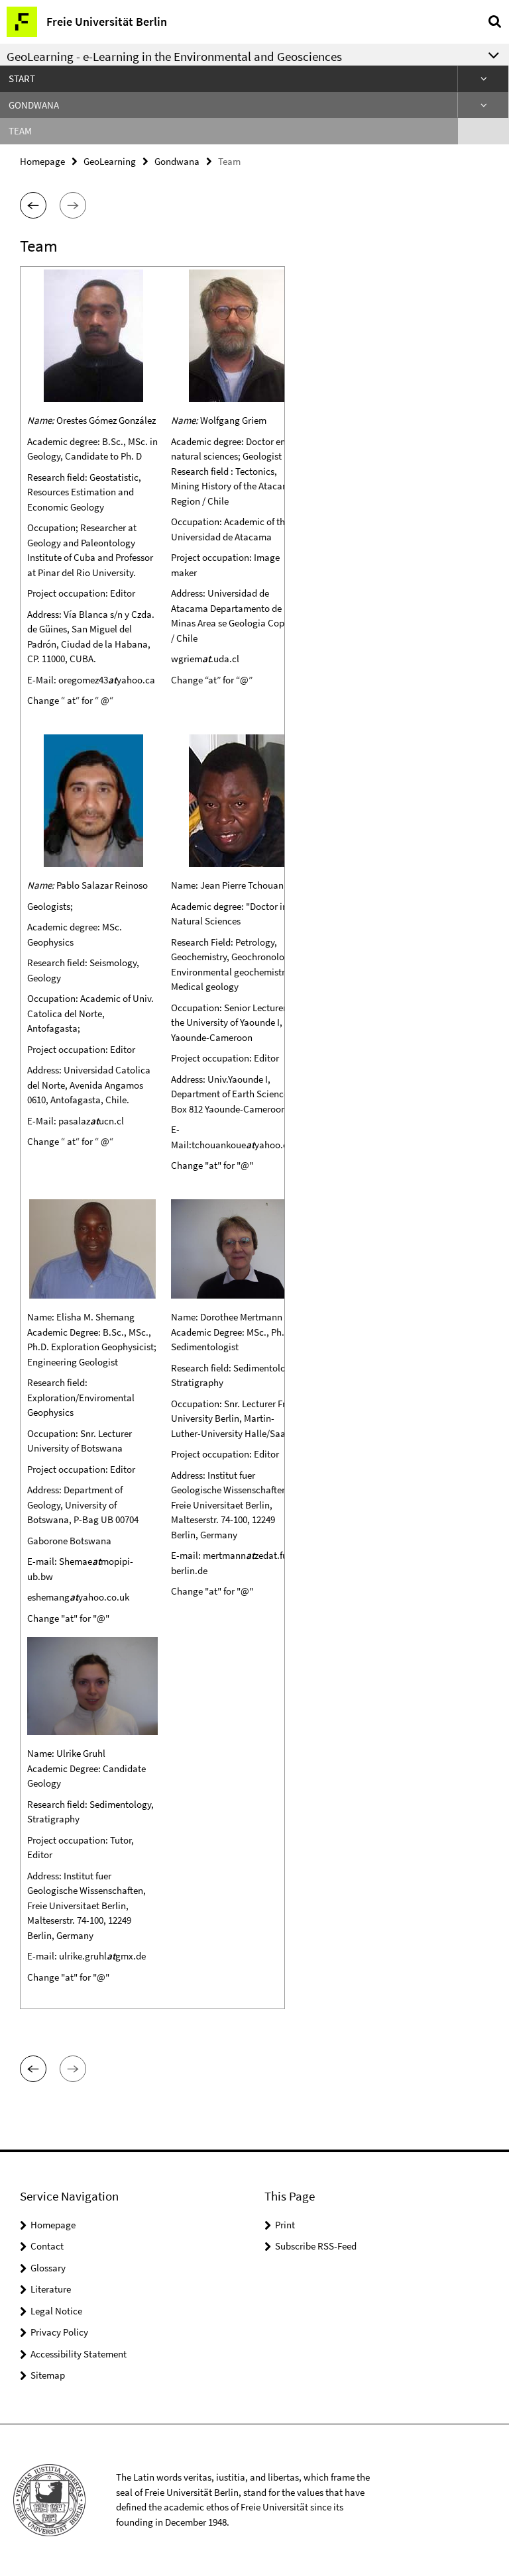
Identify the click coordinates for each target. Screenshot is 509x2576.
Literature (51, 2289)
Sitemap (48, 2375)
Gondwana (34, 105)
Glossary (48, 2268)
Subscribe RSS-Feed (316, 2246)
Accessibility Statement (79, 2354)
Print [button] (285, 2225)
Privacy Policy (59, 2332)
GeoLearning (110, 161)
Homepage (42, 161)
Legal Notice (56, 2311)
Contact (47, 2246)
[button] (33, 205)
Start (22, 78)
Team (20, 131)
